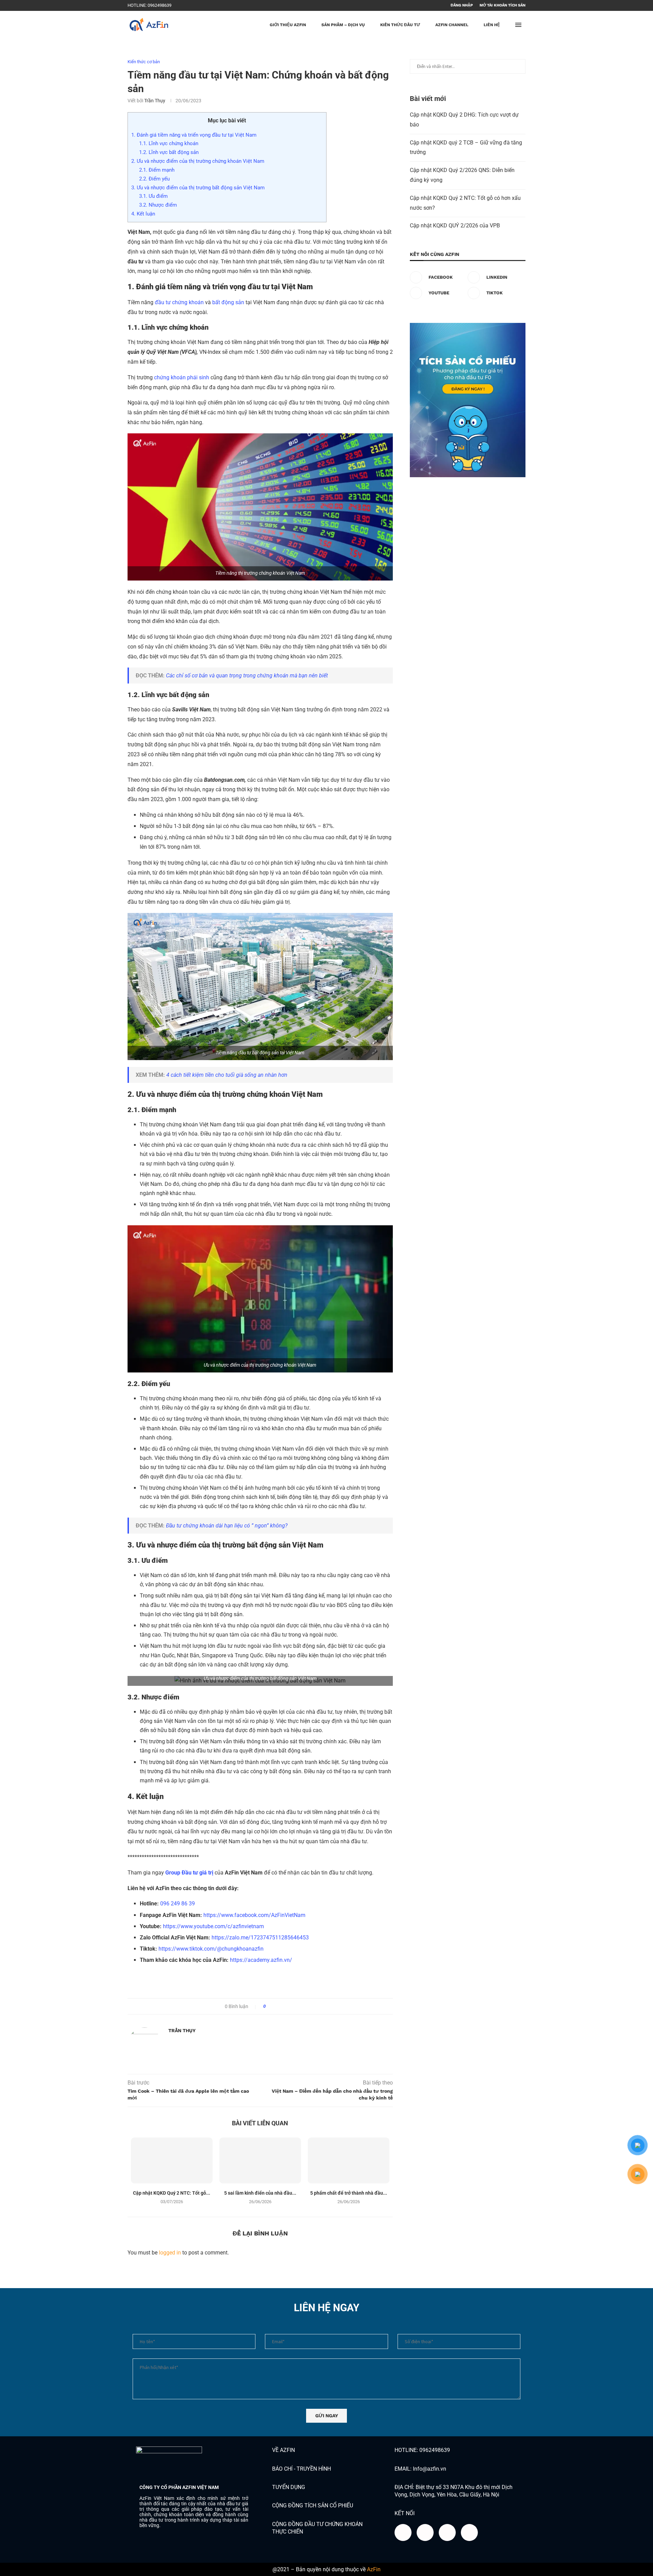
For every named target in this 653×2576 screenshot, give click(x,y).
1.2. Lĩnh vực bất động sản (170, 152)
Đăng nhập (462, 5)
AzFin (374, 2569)
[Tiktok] (207, 5)
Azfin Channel (452, 25)
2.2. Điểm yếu (154, 179)
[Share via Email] (296, 2006)
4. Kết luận (143, 214)
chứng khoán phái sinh (182, 377)
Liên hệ (492, 25)
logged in (170, 2253)
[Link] (469, 2532)
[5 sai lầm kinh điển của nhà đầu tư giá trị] (260, 2160)
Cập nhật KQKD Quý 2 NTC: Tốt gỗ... (172, 2193)
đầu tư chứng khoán (179, 302)
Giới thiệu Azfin (288, 25)
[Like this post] (269, 2006)
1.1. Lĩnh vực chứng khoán (169, 143)
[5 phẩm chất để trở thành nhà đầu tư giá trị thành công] (349, 2160)
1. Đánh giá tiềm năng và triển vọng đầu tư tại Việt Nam (195, 135)
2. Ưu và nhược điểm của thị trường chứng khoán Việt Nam (198, 161)
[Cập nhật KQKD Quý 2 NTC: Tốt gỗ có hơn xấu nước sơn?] (172, 2160)
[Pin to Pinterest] (290, 2006)
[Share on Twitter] (283, 2006)
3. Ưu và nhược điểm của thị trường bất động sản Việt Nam (198, 188)
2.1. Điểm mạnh (157, 170)
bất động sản (228, 302)
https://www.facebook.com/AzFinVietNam (254, 1915)
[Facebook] (183, 5)
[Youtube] (199, 5)
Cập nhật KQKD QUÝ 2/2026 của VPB (455, 226)
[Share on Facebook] (277, 2006)
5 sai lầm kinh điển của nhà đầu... (260, 2193)
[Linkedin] (191, 5)
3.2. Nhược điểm (158, 205)
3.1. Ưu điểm (154, 196)
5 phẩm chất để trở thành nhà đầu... (349, 2193)
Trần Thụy (155, 101)
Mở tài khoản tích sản (503, 5)
